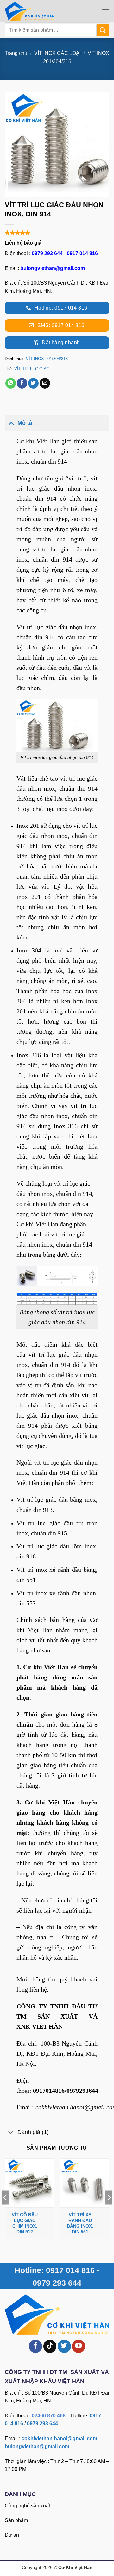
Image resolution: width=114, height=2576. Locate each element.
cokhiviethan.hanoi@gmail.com (59, 2438)
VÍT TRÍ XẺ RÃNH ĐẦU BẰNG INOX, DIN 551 (80, 2223)
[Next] (109, 2210)
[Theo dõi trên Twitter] (64, 2346)
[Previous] (5, 2210)
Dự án (12, 2535)
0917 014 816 (82, 253)
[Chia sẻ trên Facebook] (22, 383)
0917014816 (49, 2091)
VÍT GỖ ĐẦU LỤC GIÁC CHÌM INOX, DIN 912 (25, 2223)
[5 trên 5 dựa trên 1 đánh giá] (57, 233)
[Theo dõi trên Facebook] (35, 2346)
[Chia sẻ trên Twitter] (33, 383)
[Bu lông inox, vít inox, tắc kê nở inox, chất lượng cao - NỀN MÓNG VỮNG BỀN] (39, 11)
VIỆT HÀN (47, 2026)
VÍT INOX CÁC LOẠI (57, 53)
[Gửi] (103, 30)
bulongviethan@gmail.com (53, 268)
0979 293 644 (47, 253)
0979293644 (82, 2091)
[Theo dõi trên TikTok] (50, 2346)
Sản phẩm (16, 2520)
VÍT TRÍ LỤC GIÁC (32, 369)
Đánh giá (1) (33, 2132)
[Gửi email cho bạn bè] (45, 383)
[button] (105, 11)
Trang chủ (16, 53)
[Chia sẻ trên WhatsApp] (11, 383)
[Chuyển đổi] (11, 423)
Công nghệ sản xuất (27, 2506)
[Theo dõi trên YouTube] (79, 2346)
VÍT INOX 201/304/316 (47, 359)
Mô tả (25, 423)
